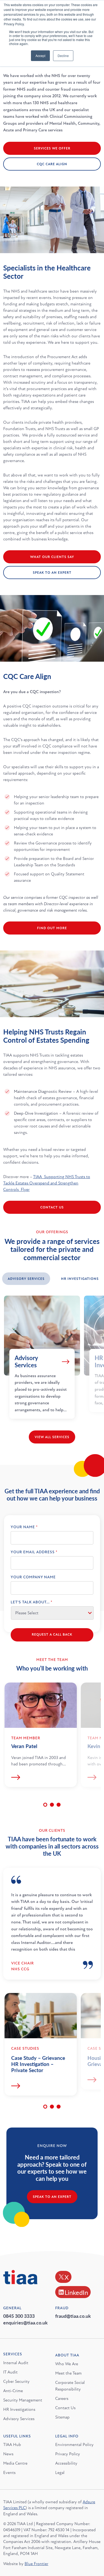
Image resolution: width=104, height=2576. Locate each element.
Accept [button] (40, 56)
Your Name (24, 1527)
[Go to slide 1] (45, 1805)
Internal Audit (16, 2363)
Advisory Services (19, 2419)
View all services (52, 1437)
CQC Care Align (52, 164)
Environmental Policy (74, 2445)
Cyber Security (16, 2381)
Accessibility (66, 2463)
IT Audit (10, 2372)
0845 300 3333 (19, 2316)
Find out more (52, 928)
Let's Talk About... (31, 1602)
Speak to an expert (52, 2197)
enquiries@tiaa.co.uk (25, 2322)
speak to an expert (52, 573)
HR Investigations (19, 2409)
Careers (62, 2399)
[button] (26, 1279)
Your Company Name (33, 1577)
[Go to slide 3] (59, 1805)
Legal (60, 2473)
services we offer (52, 148)
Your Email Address (34, 1552)
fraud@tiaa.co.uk (73, 2316)
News (8, 2454)
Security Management (23, 2400)
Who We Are (67, 2364)
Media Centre (15, 2463)
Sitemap (62, 2417)
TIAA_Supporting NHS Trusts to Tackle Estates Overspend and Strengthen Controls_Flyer (47, 1183)
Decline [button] (63, 56)
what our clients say (52, 557)
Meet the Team (68, 2373)
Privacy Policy (68, 2454)
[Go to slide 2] (52, 1805)
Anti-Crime (13, 2391)
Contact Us (52, 1207)
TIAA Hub (12, 2445)
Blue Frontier (36, 2564)
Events (9, 2473)
